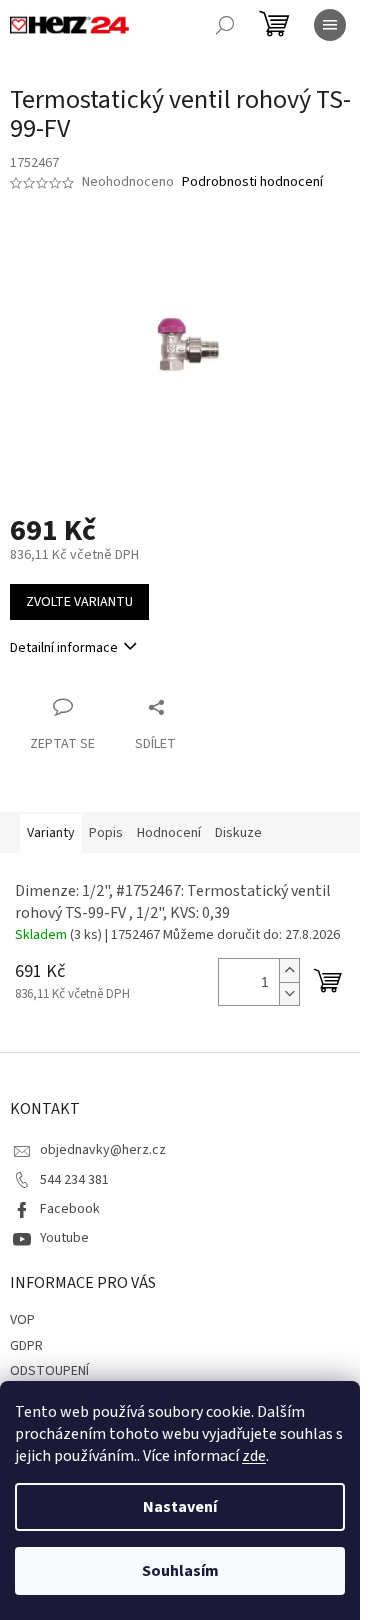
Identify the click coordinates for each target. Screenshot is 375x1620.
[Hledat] (225, 25)
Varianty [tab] (51, 833)
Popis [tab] (106, 833)
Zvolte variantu (79, 602)
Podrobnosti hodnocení (252, 182)
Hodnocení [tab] (169, 833)
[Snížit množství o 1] (289, 993)
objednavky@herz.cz (103, 1150)
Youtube (64, 1238)
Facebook (70, 1209)
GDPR (26, 1346)
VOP (22, 1320)
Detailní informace (64, 648)
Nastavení (180, 1507)
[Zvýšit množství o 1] (289, 970)
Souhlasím (180, 1571)
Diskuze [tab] (238, 833)
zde (254, 1456)
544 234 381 (74, 1180)
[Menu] (330, 25)
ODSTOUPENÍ (49, 1371)
